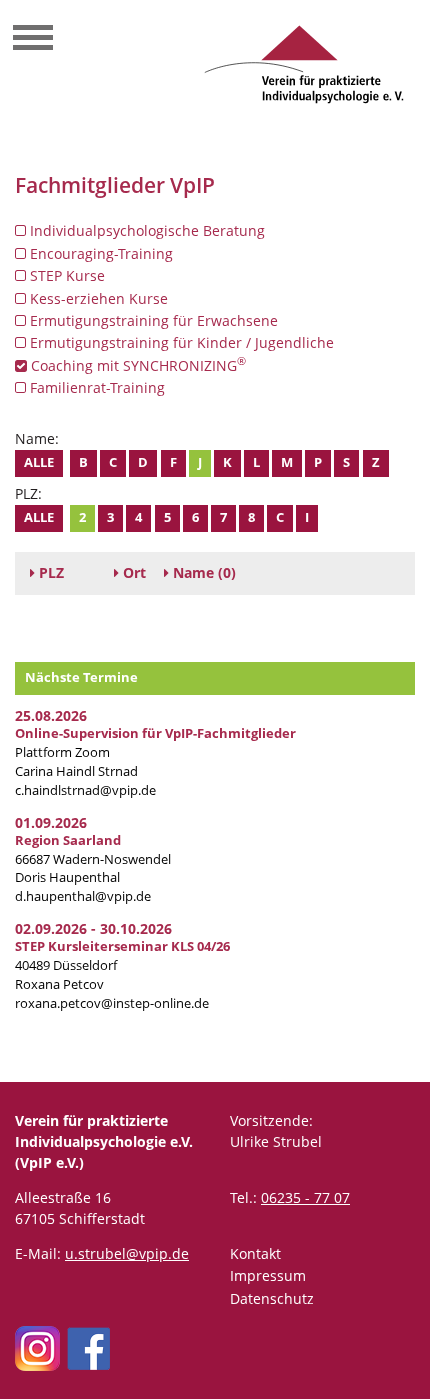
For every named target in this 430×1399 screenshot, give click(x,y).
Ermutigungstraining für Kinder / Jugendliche (180, 342)
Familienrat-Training (95, 387)
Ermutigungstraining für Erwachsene (152, 320)
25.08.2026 (51, 715)
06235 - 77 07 (305, 1197)
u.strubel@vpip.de (127, 1253)
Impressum (268, 1275)
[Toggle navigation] (33, 40)
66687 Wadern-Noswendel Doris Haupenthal (93, 859)
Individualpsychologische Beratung (145, 230)
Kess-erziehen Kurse (97, 298)
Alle (39, 462)
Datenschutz (272, 1298)
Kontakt (255, 1253)
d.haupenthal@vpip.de (83, 896)
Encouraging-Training (99, 253)
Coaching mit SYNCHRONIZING (136, 365)
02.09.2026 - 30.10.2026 (93, 928)
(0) (204, 572)
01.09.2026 (51, 822)
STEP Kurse (65, 275)
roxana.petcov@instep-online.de (112, 1003)
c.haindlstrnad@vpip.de (85, 790)
